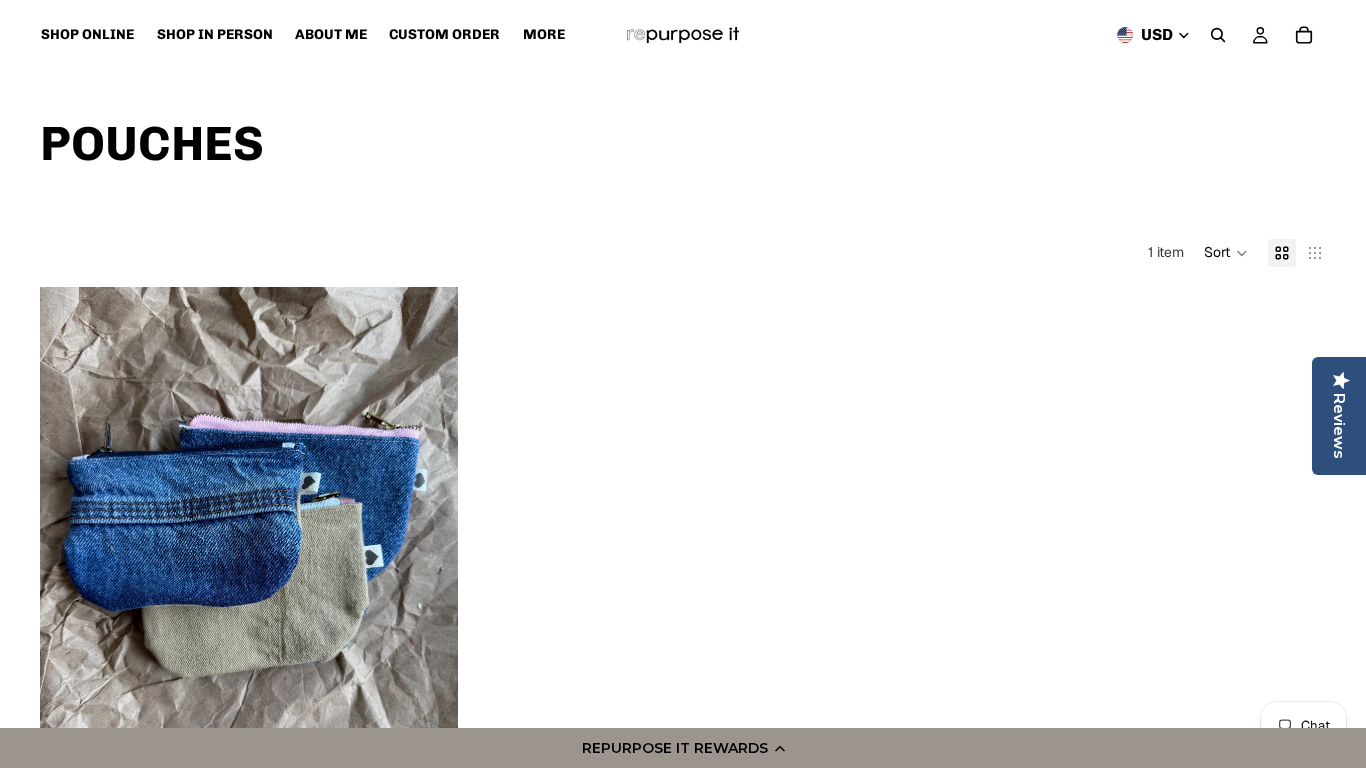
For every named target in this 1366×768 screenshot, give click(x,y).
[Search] (1218, 35)
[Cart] (1304, 35)
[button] (683, 748)
